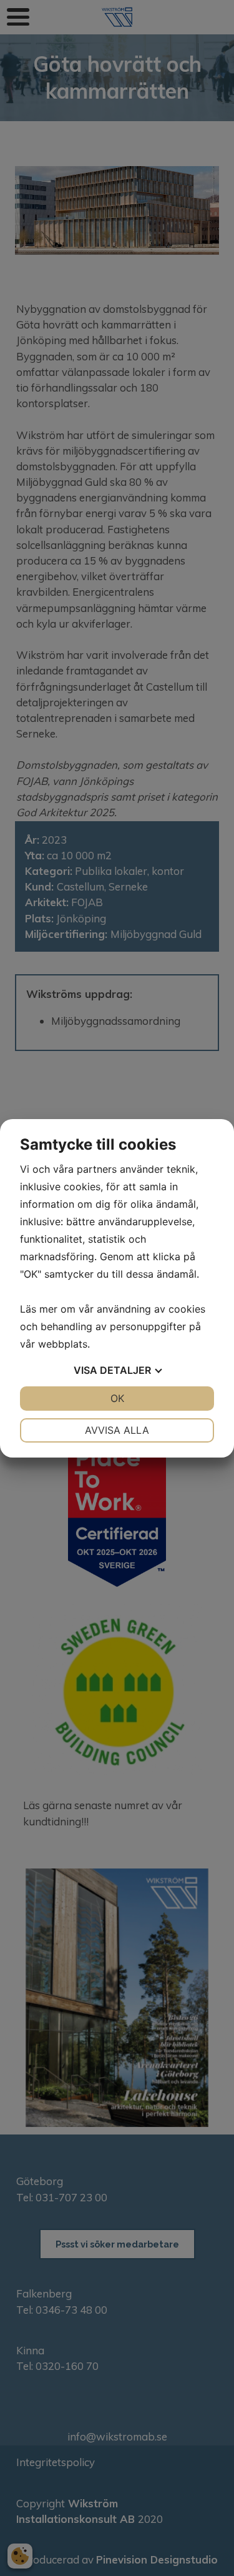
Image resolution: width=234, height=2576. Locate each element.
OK (117, 1398)
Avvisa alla (117, 1430)
